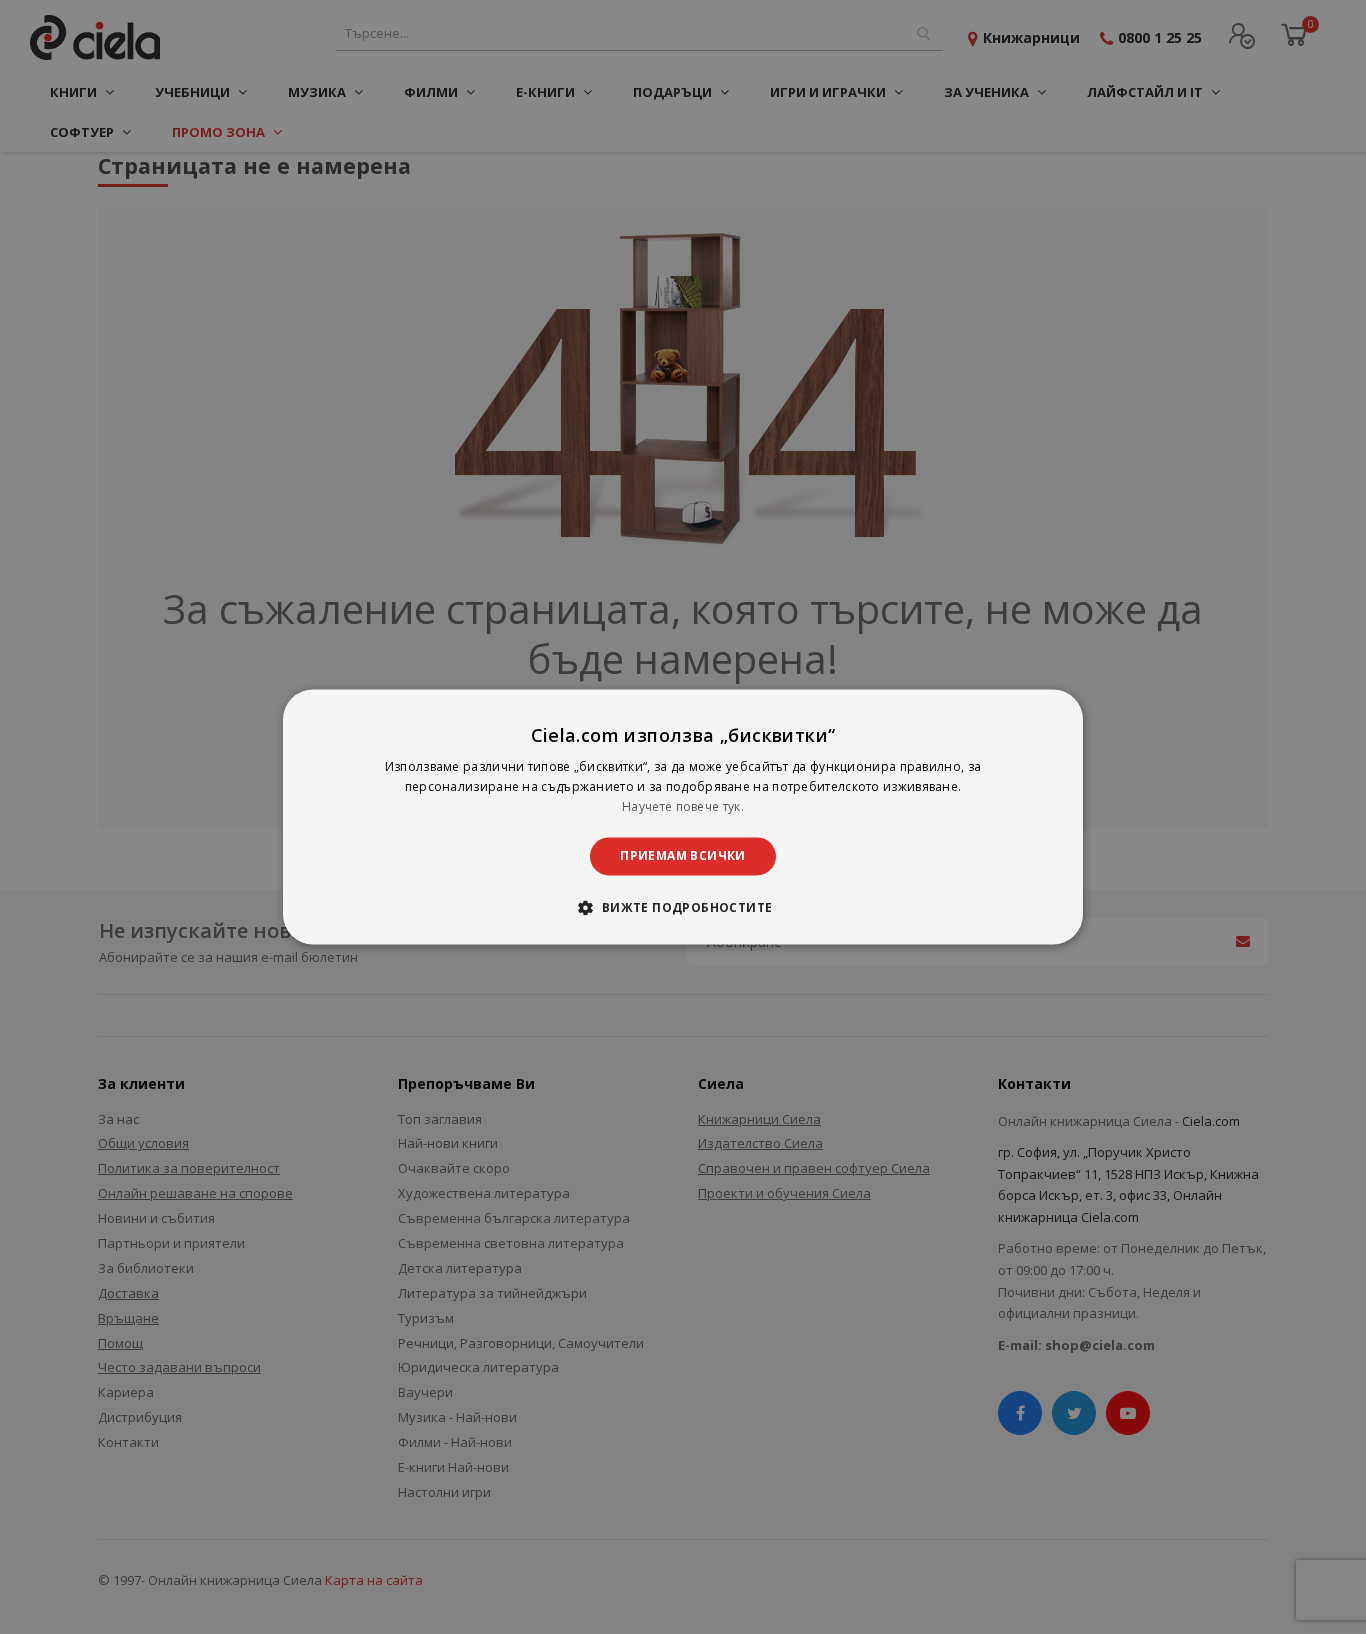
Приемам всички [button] (683, 855)
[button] (682, 908)
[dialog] (683, 816)
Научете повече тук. (683, 806)
